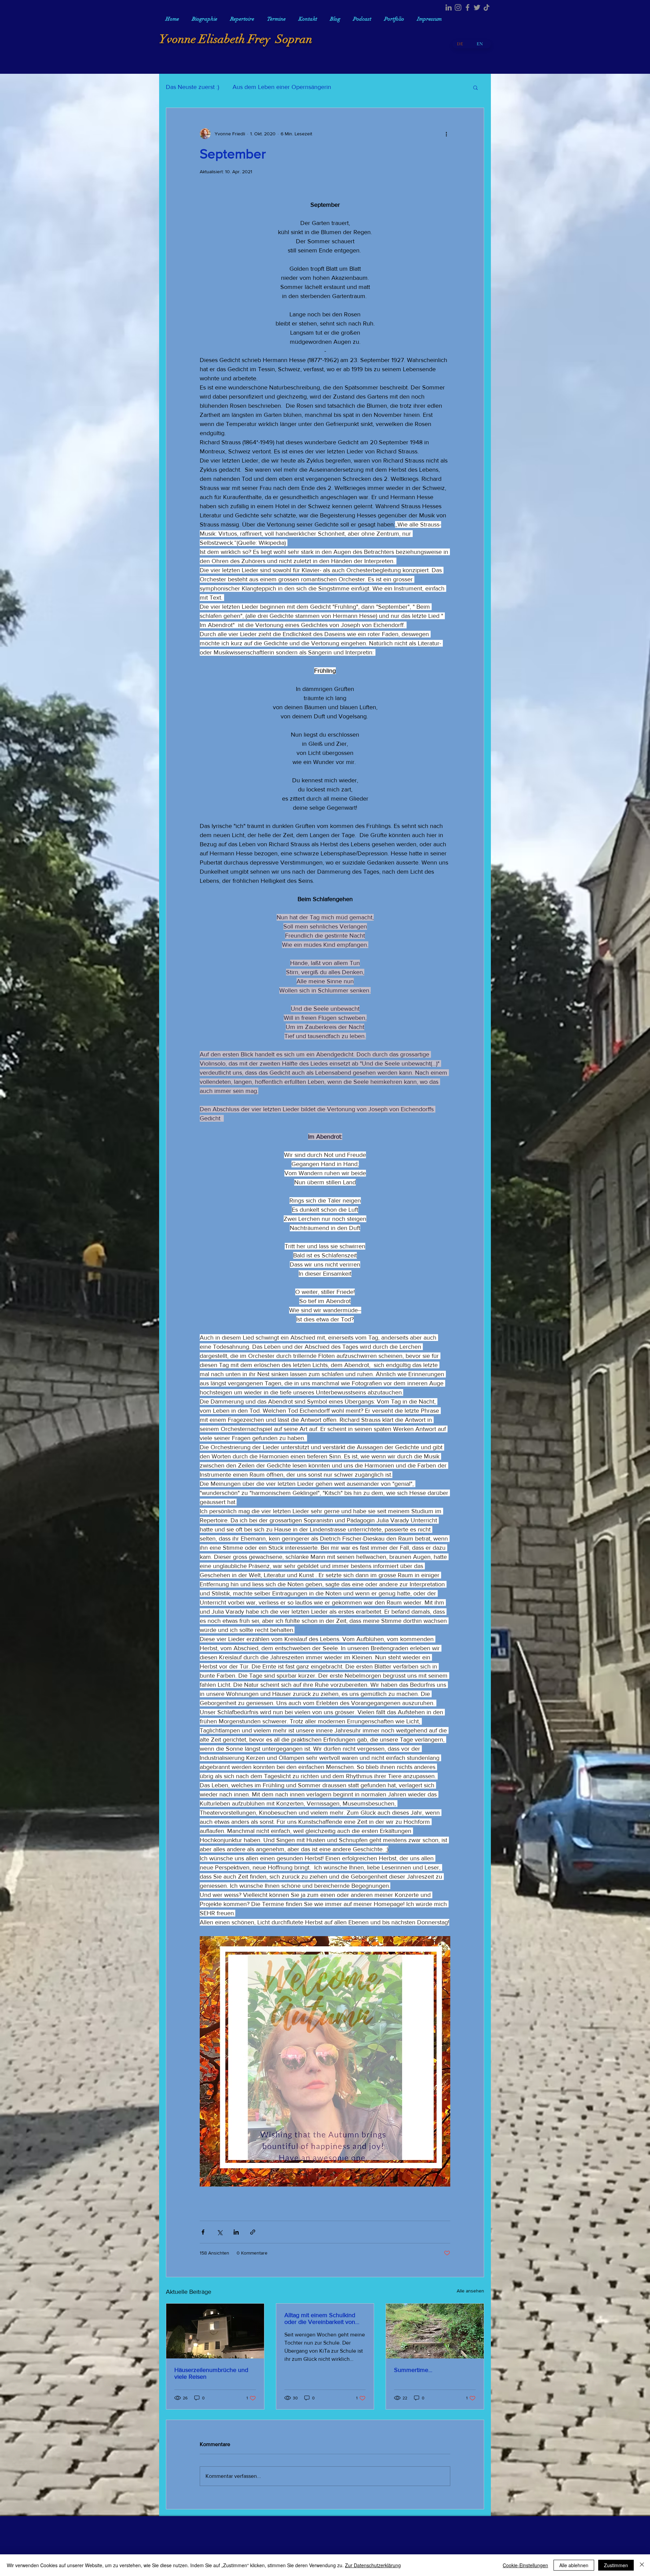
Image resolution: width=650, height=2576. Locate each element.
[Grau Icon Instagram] (458, 7)
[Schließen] (642, 2565)
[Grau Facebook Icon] (468, 7)
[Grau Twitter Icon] (477, 7)
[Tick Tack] (486, 7)
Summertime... (413, 2370)
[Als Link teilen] (253, 2232)
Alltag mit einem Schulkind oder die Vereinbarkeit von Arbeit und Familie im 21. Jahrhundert (320, 2319)
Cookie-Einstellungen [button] (525, 2565)
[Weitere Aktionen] (446, 134)
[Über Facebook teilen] (203, 2232)
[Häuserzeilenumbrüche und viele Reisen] (215, 2331)
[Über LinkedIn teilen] (236, 2232)
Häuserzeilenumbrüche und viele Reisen (211, 2373)
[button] (475, 87)
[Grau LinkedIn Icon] (449, 7)
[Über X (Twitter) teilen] (220, 2232)
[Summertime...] (435, 2331)
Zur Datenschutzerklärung (373, 2565)
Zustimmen (616, 2565)
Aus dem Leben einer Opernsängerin (282, 87)
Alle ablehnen (574, 2565)
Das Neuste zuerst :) (192, 87)
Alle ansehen (470, 2291)
